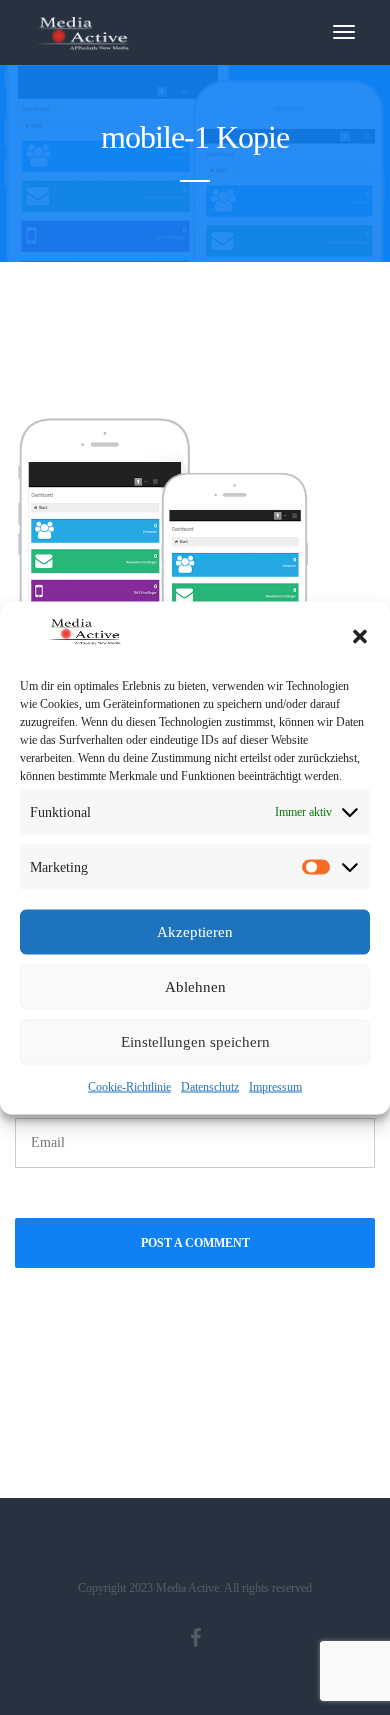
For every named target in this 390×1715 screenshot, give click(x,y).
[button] (360, 636)
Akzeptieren (195, 932)
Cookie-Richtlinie (129, 1086)
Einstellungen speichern (195, 1042)
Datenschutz (210, 1086)
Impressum (275, 1086)
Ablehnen (195, 987)
